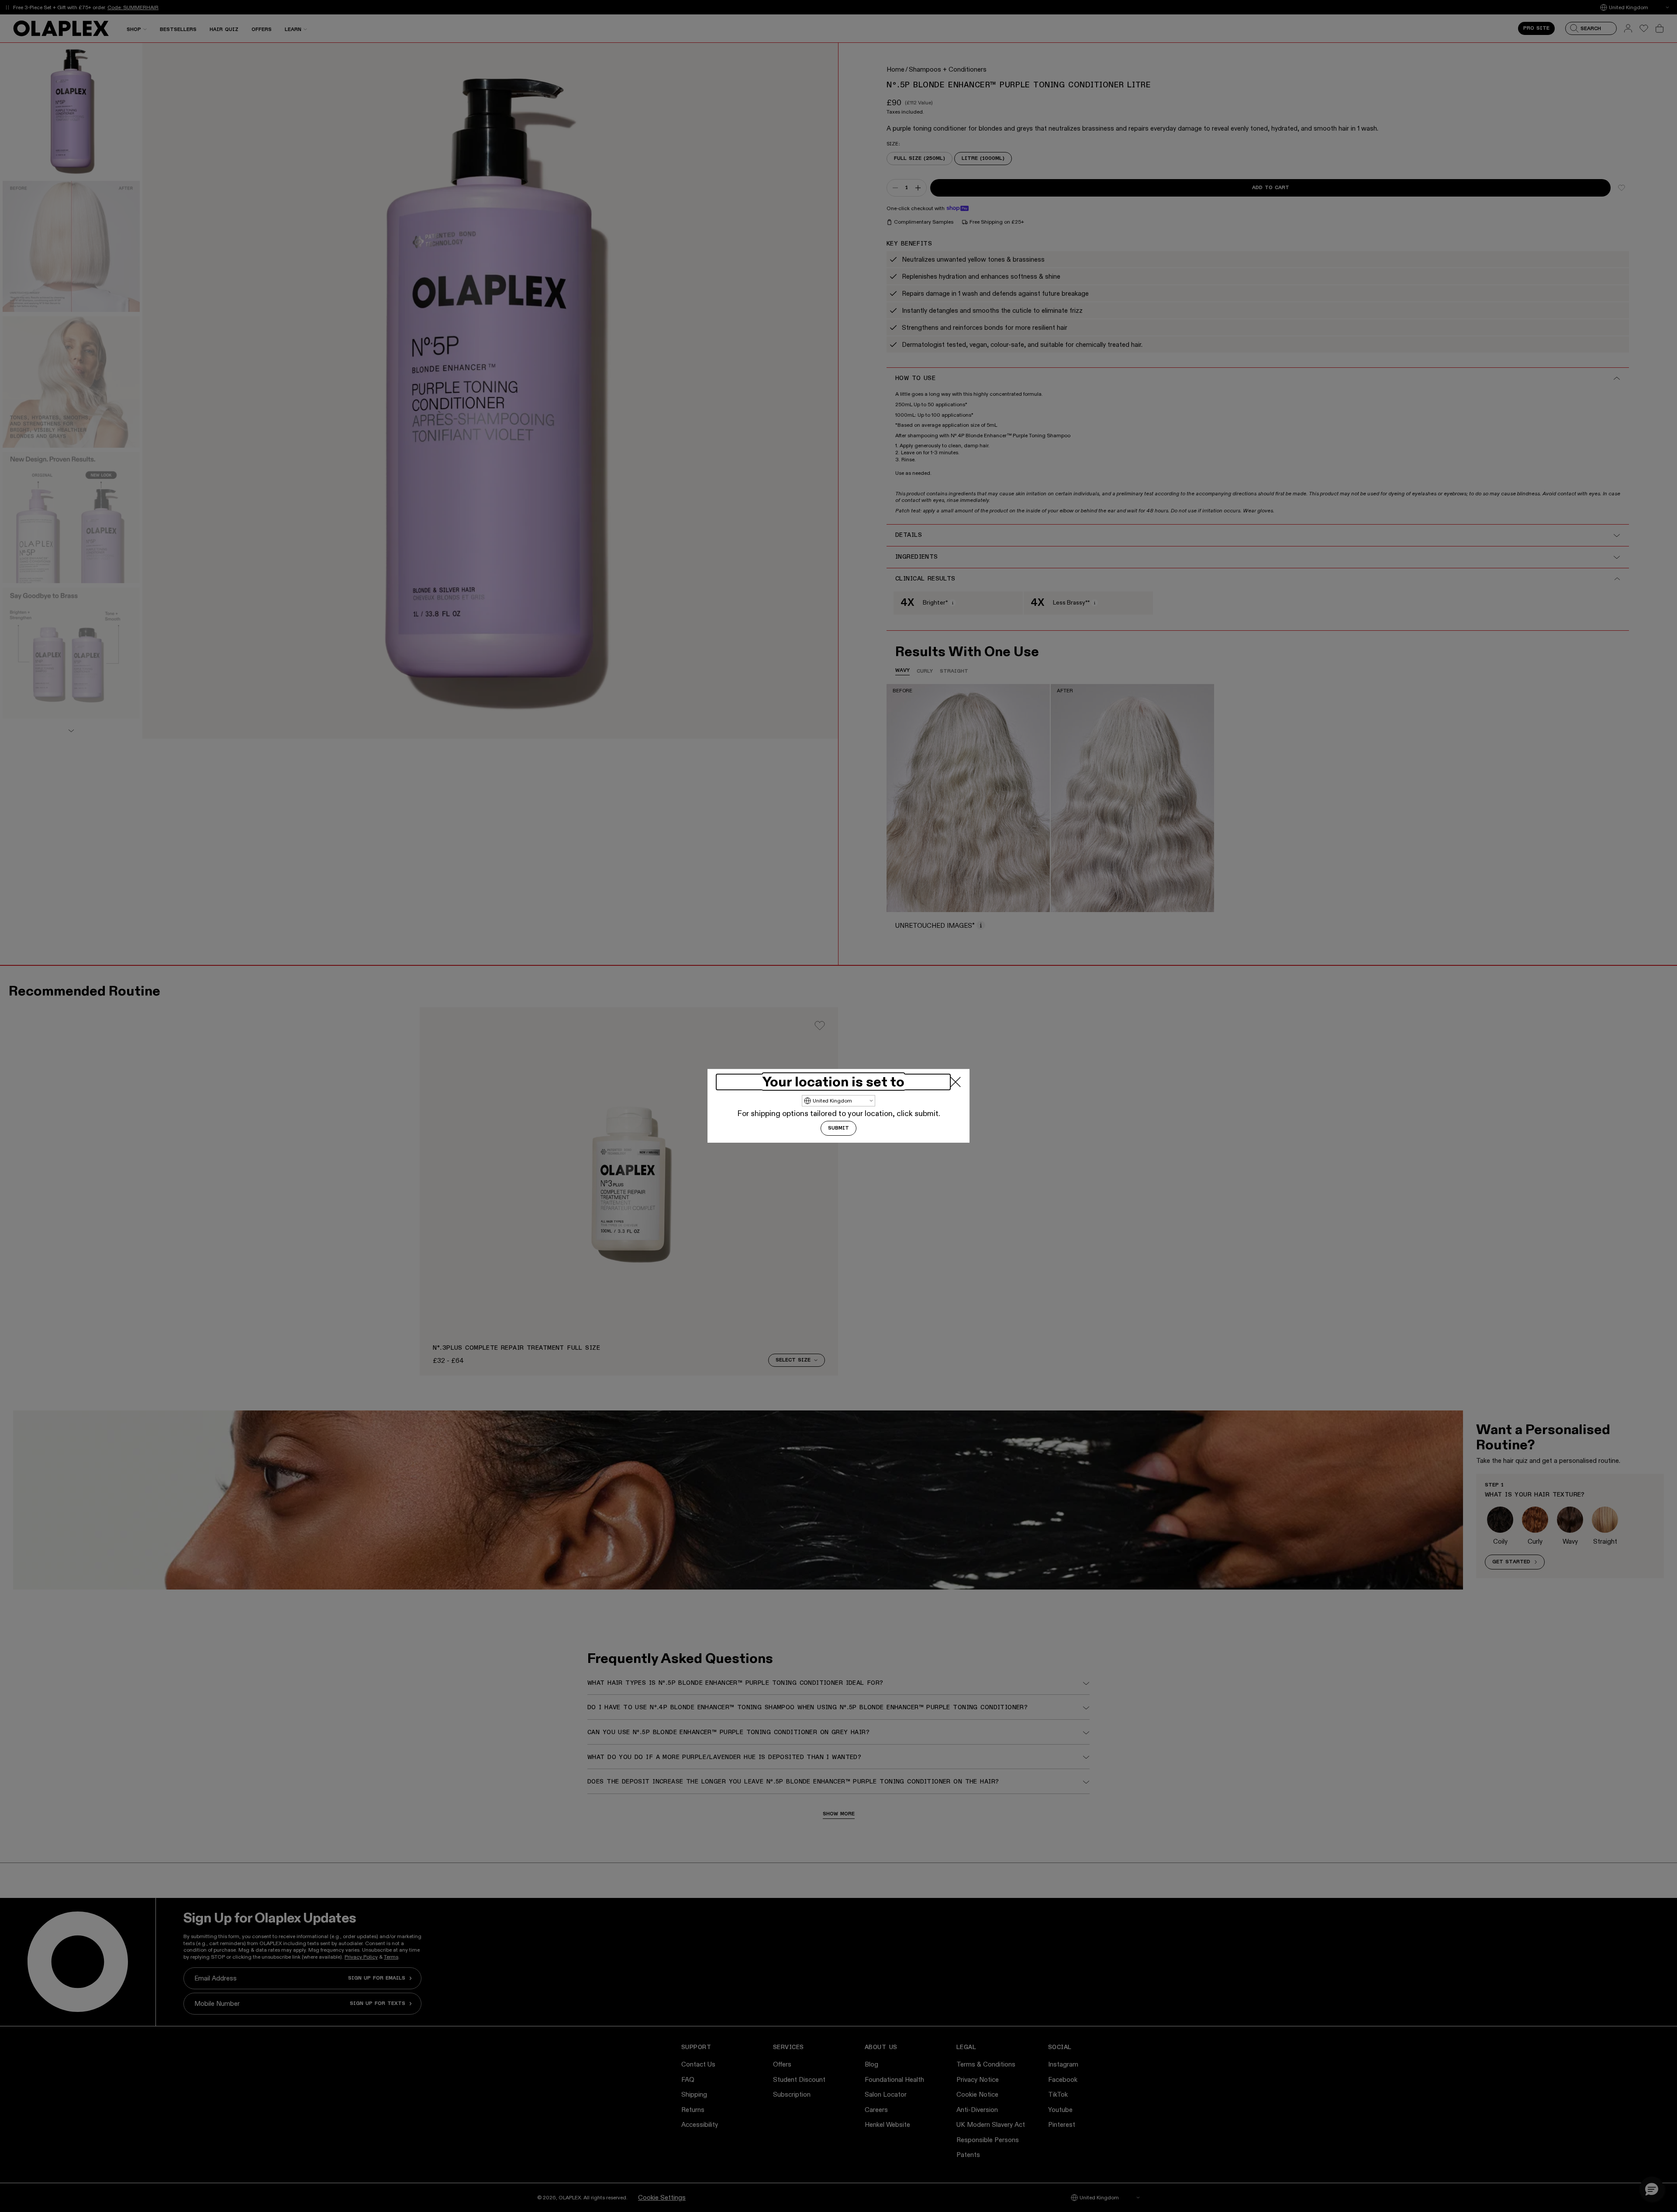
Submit (838, 1129)
